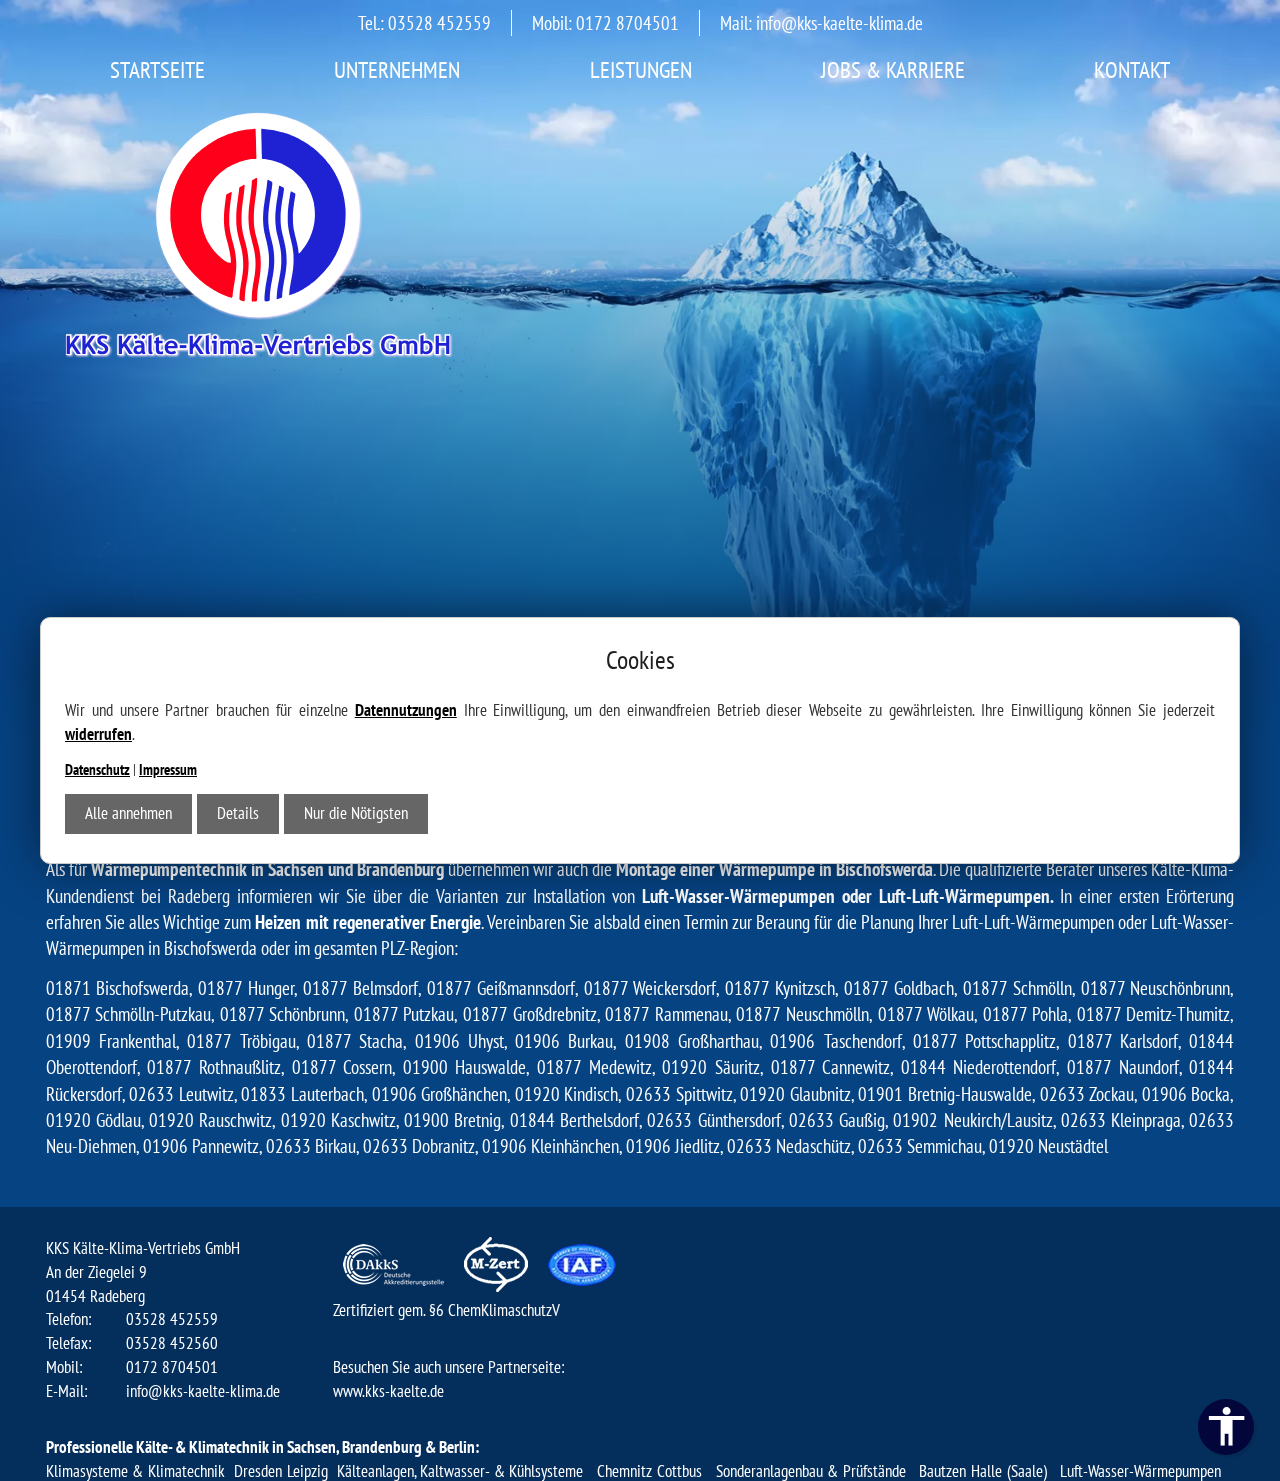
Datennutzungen (406, 710)
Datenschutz (97, 769)
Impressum (168, 769)
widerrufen (98, 734)
